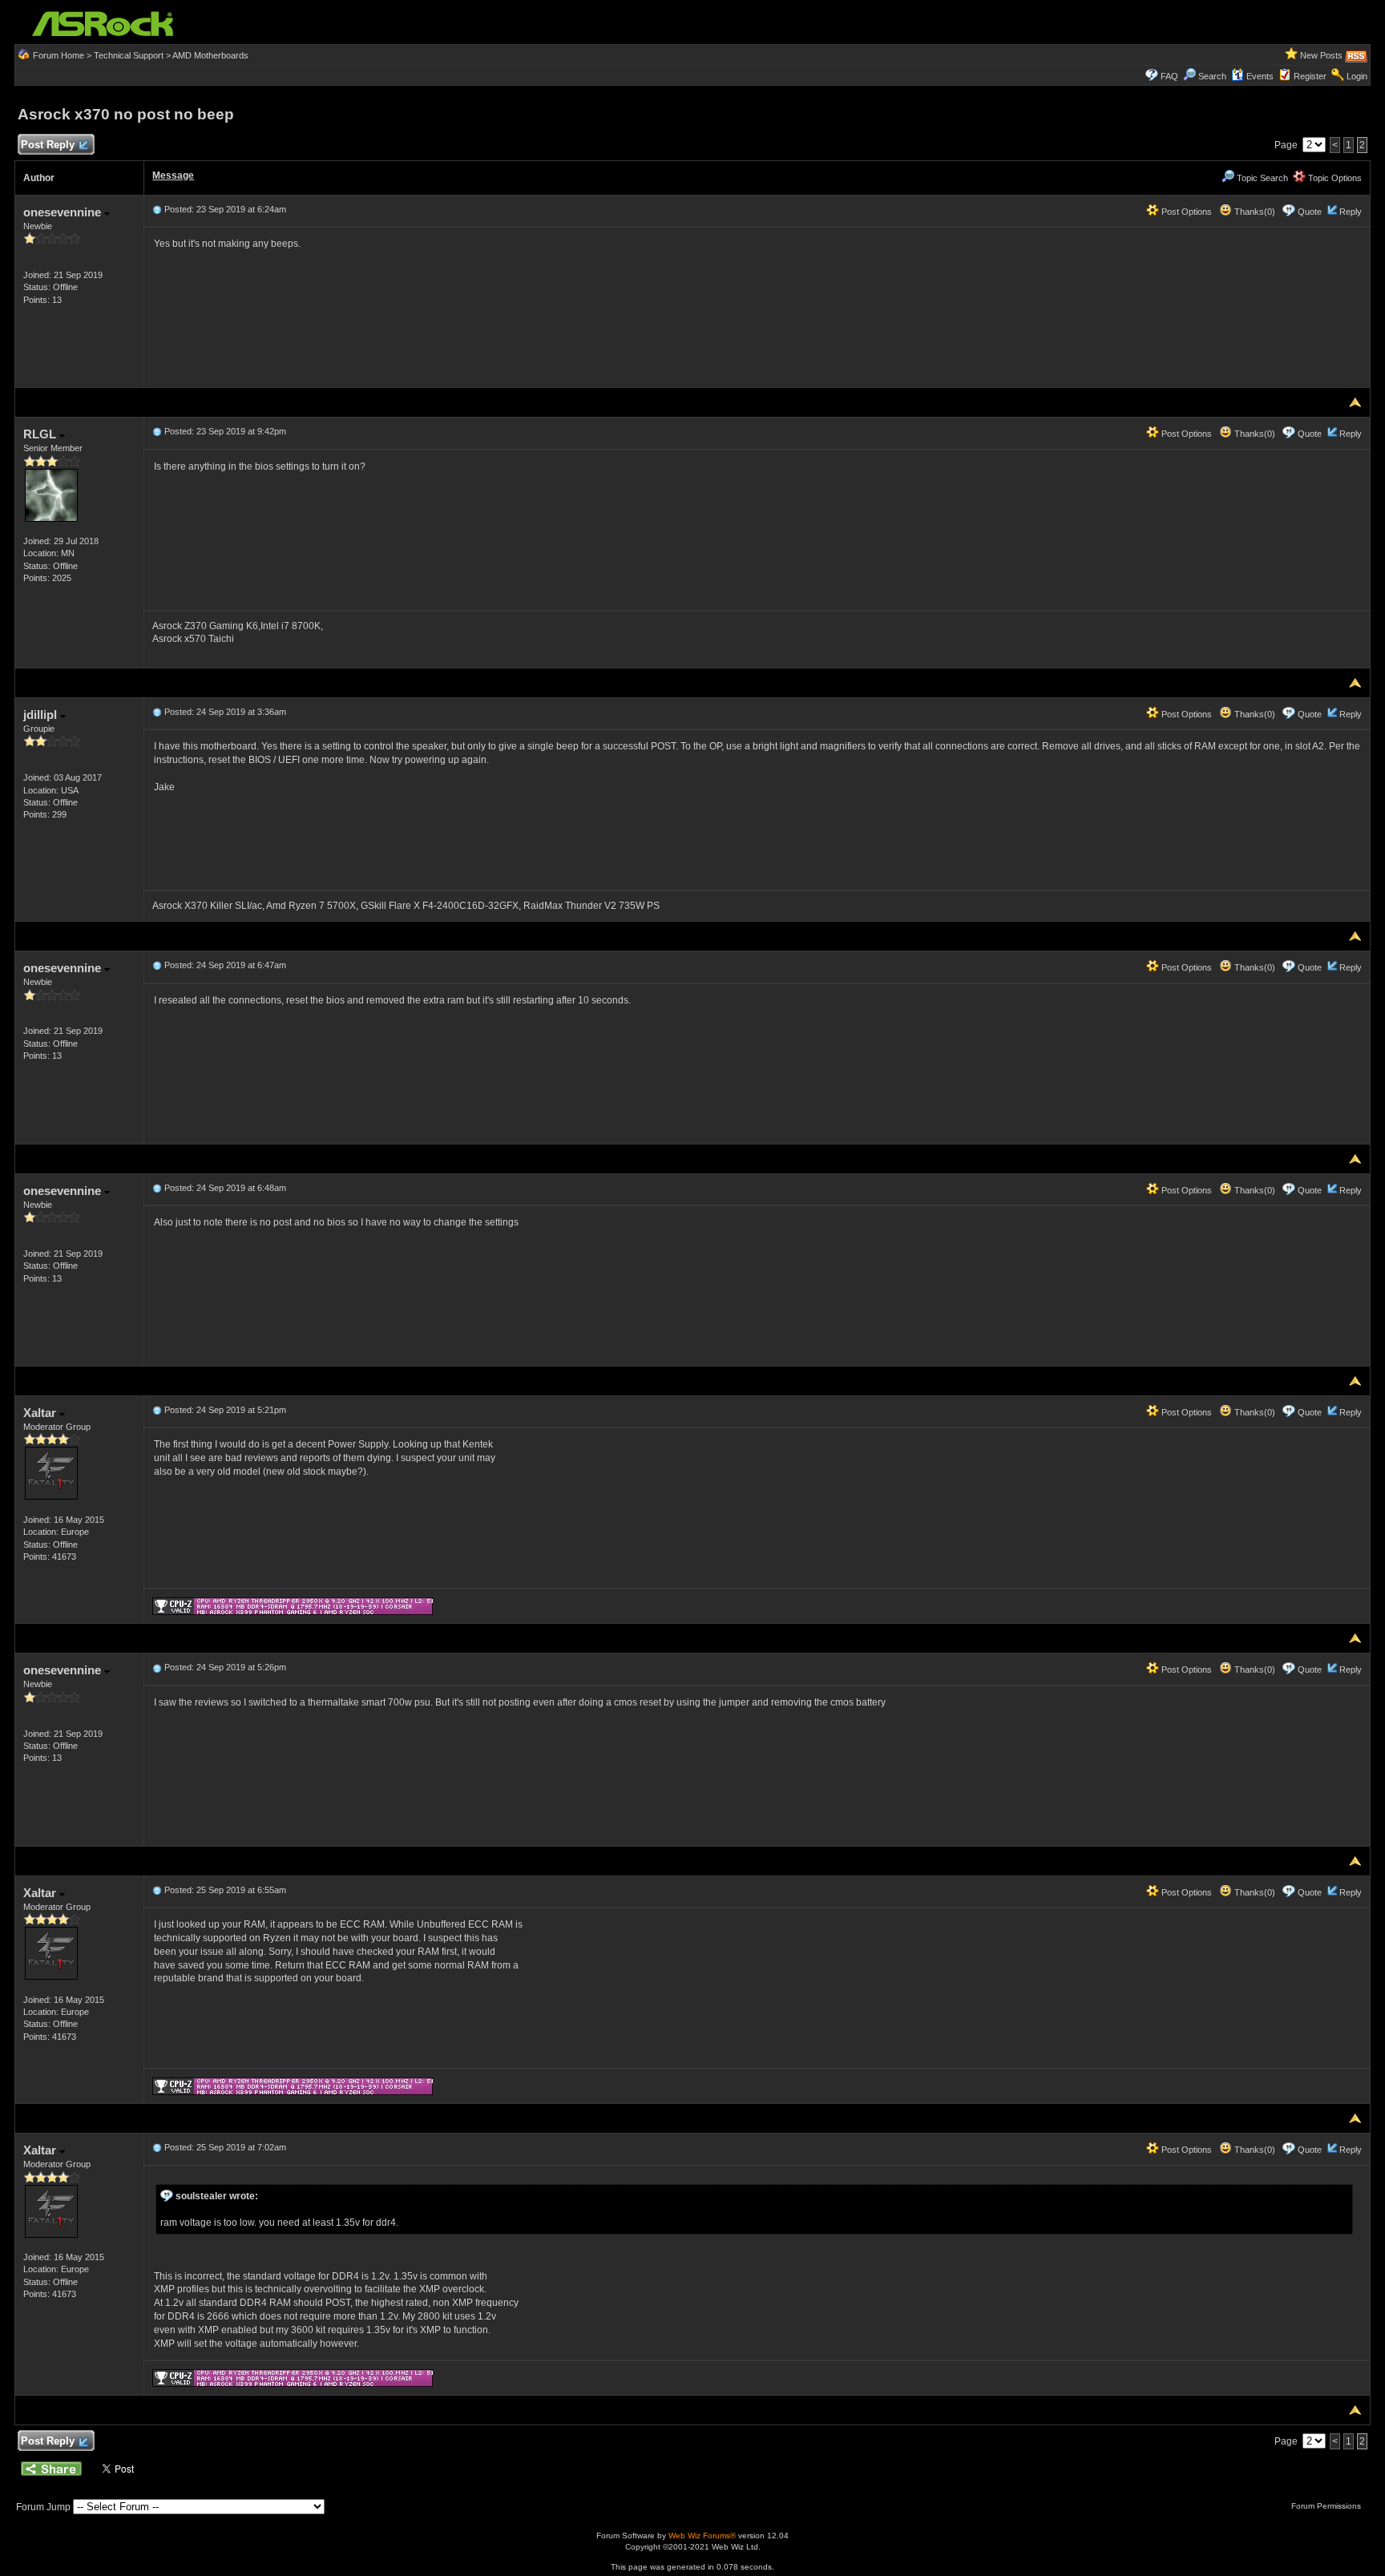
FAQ (1169, 76)
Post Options (1185, 212)
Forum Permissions (1327, 2506)
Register (1310, 76)
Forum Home (59, 55)
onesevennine (64, 212)
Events (1260, 76)
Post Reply (48, 145)
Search (1212, 76)
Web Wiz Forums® (702, 2536)
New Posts (1321, 55)
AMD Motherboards (210, 55)
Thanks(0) (1254, 212)
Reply (1351, 212)
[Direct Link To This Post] (157, 209)
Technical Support (129, 55)
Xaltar (41, 1413)
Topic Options (1334, 178)
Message (173, 176)
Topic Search (1261, 178)
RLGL (41, 434)
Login (1357, 76)
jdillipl (42, 715)
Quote (1310, 212)
